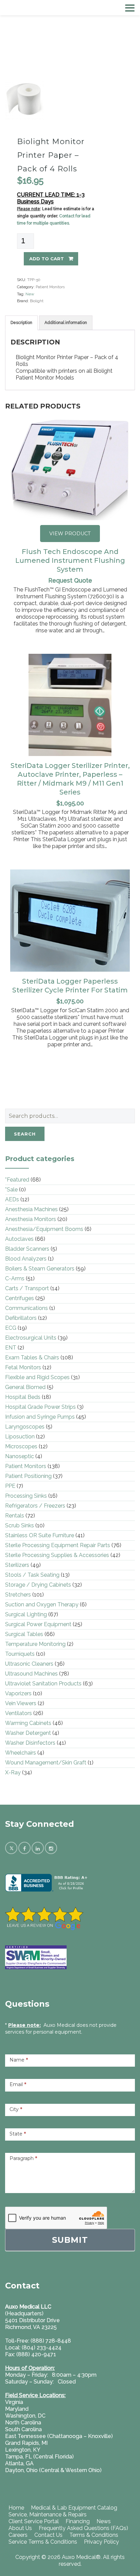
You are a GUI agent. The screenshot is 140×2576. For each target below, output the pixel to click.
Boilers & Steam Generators (40, 1269)
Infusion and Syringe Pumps (40, 1417)
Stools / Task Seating (32, 1575)
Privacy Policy (101, 2542)
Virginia (14, 2402)
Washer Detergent (28, 1733)
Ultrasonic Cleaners (29, 1664)
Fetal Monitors (23, 1367)
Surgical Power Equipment (38, 1624)
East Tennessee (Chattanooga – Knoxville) (59, 2436)
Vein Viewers (21, 1703)
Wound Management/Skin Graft (46, 1763)
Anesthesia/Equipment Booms (44, 1229)
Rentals (15, 1516)
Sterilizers (17, 1565)
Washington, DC (25, 2416)
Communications (27, 1308)
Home (16, 2508)
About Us (20, 2528)
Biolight (37, 301)
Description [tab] (21, 323)
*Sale (11, 1190)
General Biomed (25, 1387)
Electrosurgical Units (31, 1338)
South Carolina (23, 2429)
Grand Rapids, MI (26, 2443)
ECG (11, 1328)
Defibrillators (21, 1318)
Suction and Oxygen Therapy (42, 1605)
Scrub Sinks (20, 1525)
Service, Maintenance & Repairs (48, 2515)
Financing (78, 2521)
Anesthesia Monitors (31, 1219)
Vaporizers (18, 1693)
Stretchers (18, 1595)
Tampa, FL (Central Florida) (39, 2457)
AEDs (12, 1199)
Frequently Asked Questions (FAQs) (83, 2528)
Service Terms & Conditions (43, 2542)
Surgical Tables (24, 1634)
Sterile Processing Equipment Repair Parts (58, 1545)
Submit (70, 2240)
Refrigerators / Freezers (35, 1506)
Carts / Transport (27, 1288)
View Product (70, 534)
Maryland (17, 2409)
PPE (10, 1486)
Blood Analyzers (26, 1259)
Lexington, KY (23, 2450)
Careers (18, 2535)
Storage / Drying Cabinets (38, 1585)
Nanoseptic (20, 1456)
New (30, 294)
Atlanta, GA (19, 2463)
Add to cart (47, 259)
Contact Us (48, 2535)
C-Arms (15, 1278)
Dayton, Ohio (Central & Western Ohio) (53, 2470)
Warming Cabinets (28, 1723)
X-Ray (13, 1772)
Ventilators (19, 1713)
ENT (11, 1348)
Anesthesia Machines (31, 1209)
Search (25, 1134)
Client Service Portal (34, 2521)
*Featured (17, 1180)
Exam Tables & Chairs (32, 1358)
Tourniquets (20, 1654)
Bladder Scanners (27, 1249)
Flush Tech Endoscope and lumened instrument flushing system (70, 560)
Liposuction (20, 1437)
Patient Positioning (28, 1476)
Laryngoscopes (25, 1427)
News (104, 2521)
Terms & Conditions (94, 2535)
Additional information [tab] (66, 323)
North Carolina (23, 2423)
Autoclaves (19, 1239)
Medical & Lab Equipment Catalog (74, 2508)
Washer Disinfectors (30, 1743)
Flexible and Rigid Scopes (37, 1377)
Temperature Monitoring (35, 1644)
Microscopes (21, 1446)
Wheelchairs (21, 1753)
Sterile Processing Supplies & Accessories (57, 1555)
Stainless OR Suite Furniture (40, 1535)
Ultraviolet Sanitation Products (43, 1684)
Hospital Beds (23, 1397)
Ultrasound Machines (31, 1674)
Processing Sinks (26, 1496)
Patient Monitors (50, 287)
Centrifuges (20, 1298)
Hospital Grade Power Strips (40, 1407)
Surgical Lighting (26, 1614)
